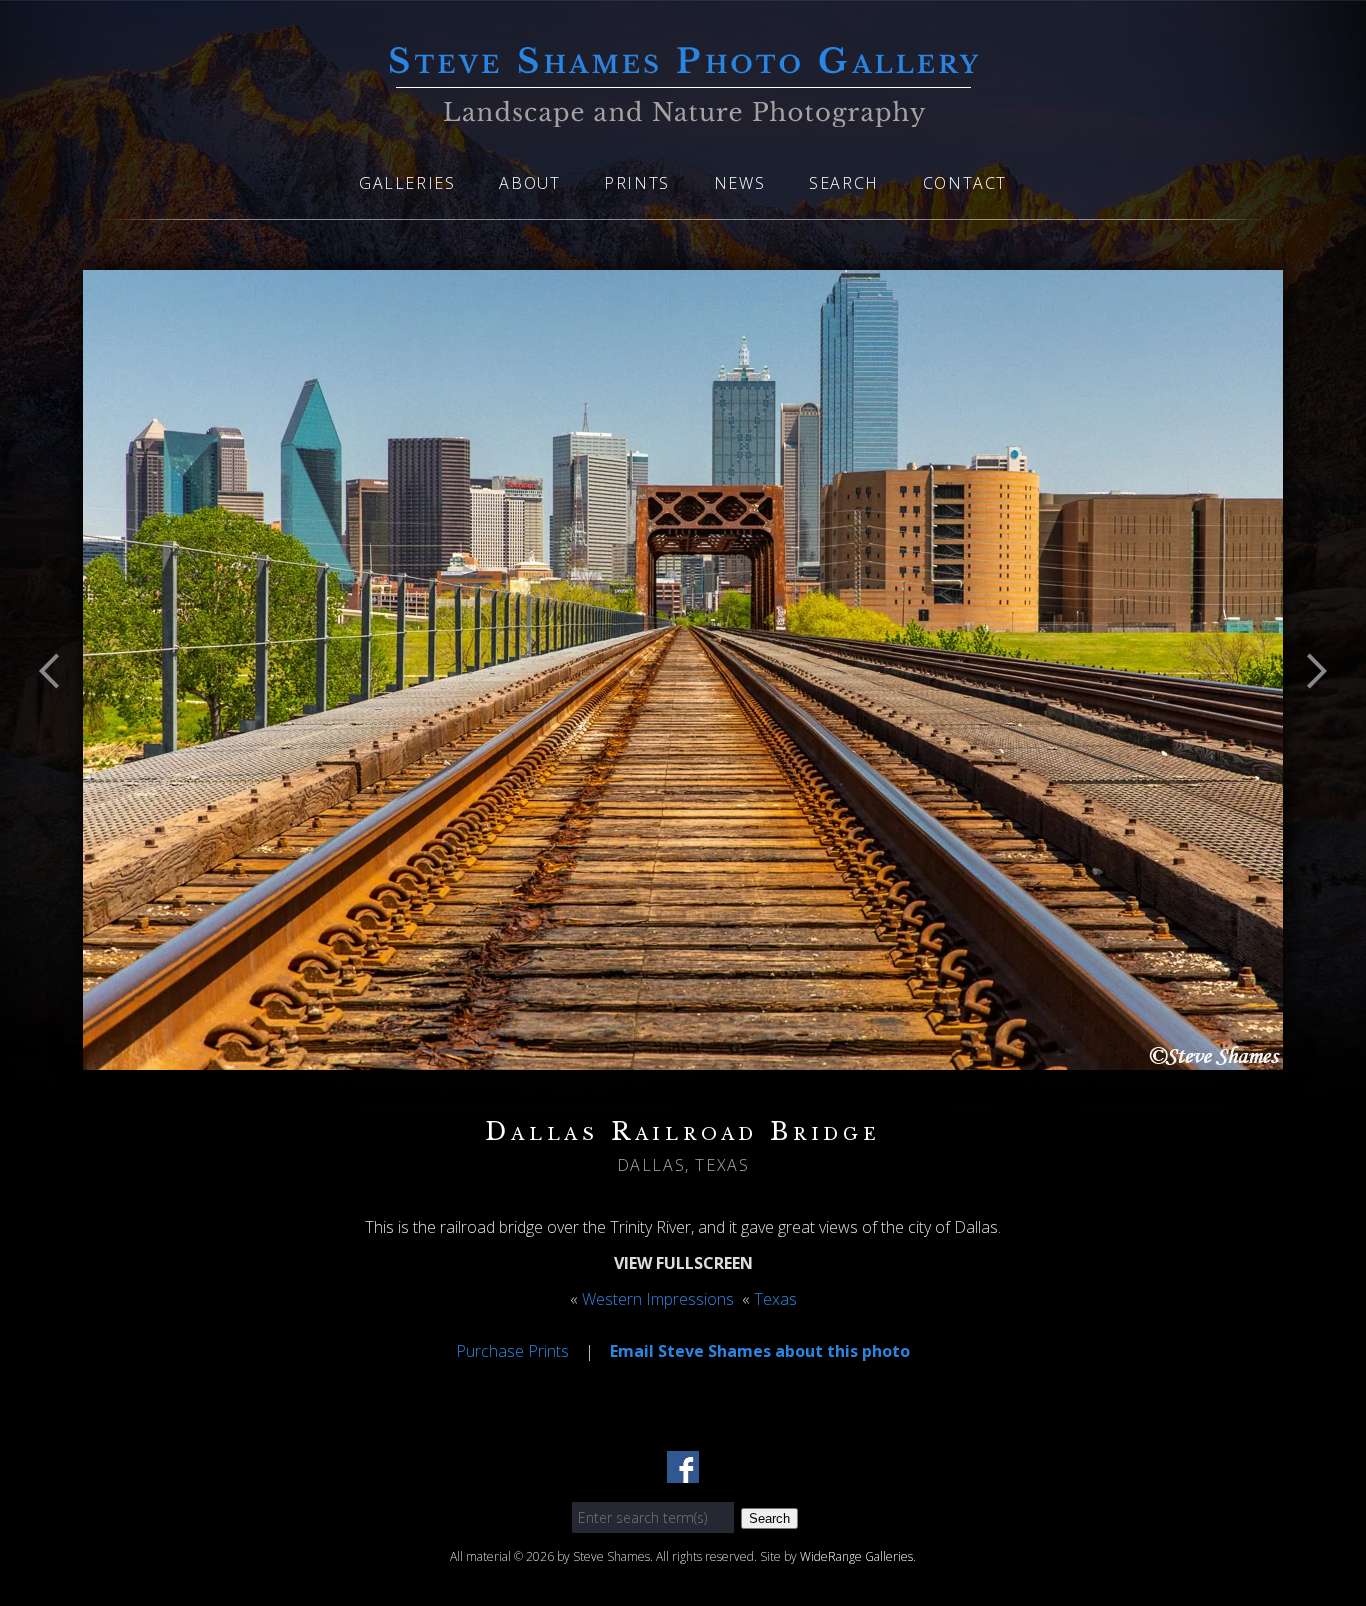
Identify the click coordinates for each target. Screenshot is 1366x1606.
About (529, 183)
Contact (965, 183)
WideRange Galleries (856, 1556)
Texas (775, 1299)
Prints (637, 183)
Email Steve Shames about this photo (760, 1351)
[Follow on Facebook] (683, 1471)
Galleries (407, 183)
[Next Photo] (1308, 721)
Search (844, 183)
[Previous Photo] (58, 721)
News (739, 183)
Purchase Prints (512, 1351)
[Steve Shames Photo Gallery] (683, 115)
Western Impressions (658, 1299)
